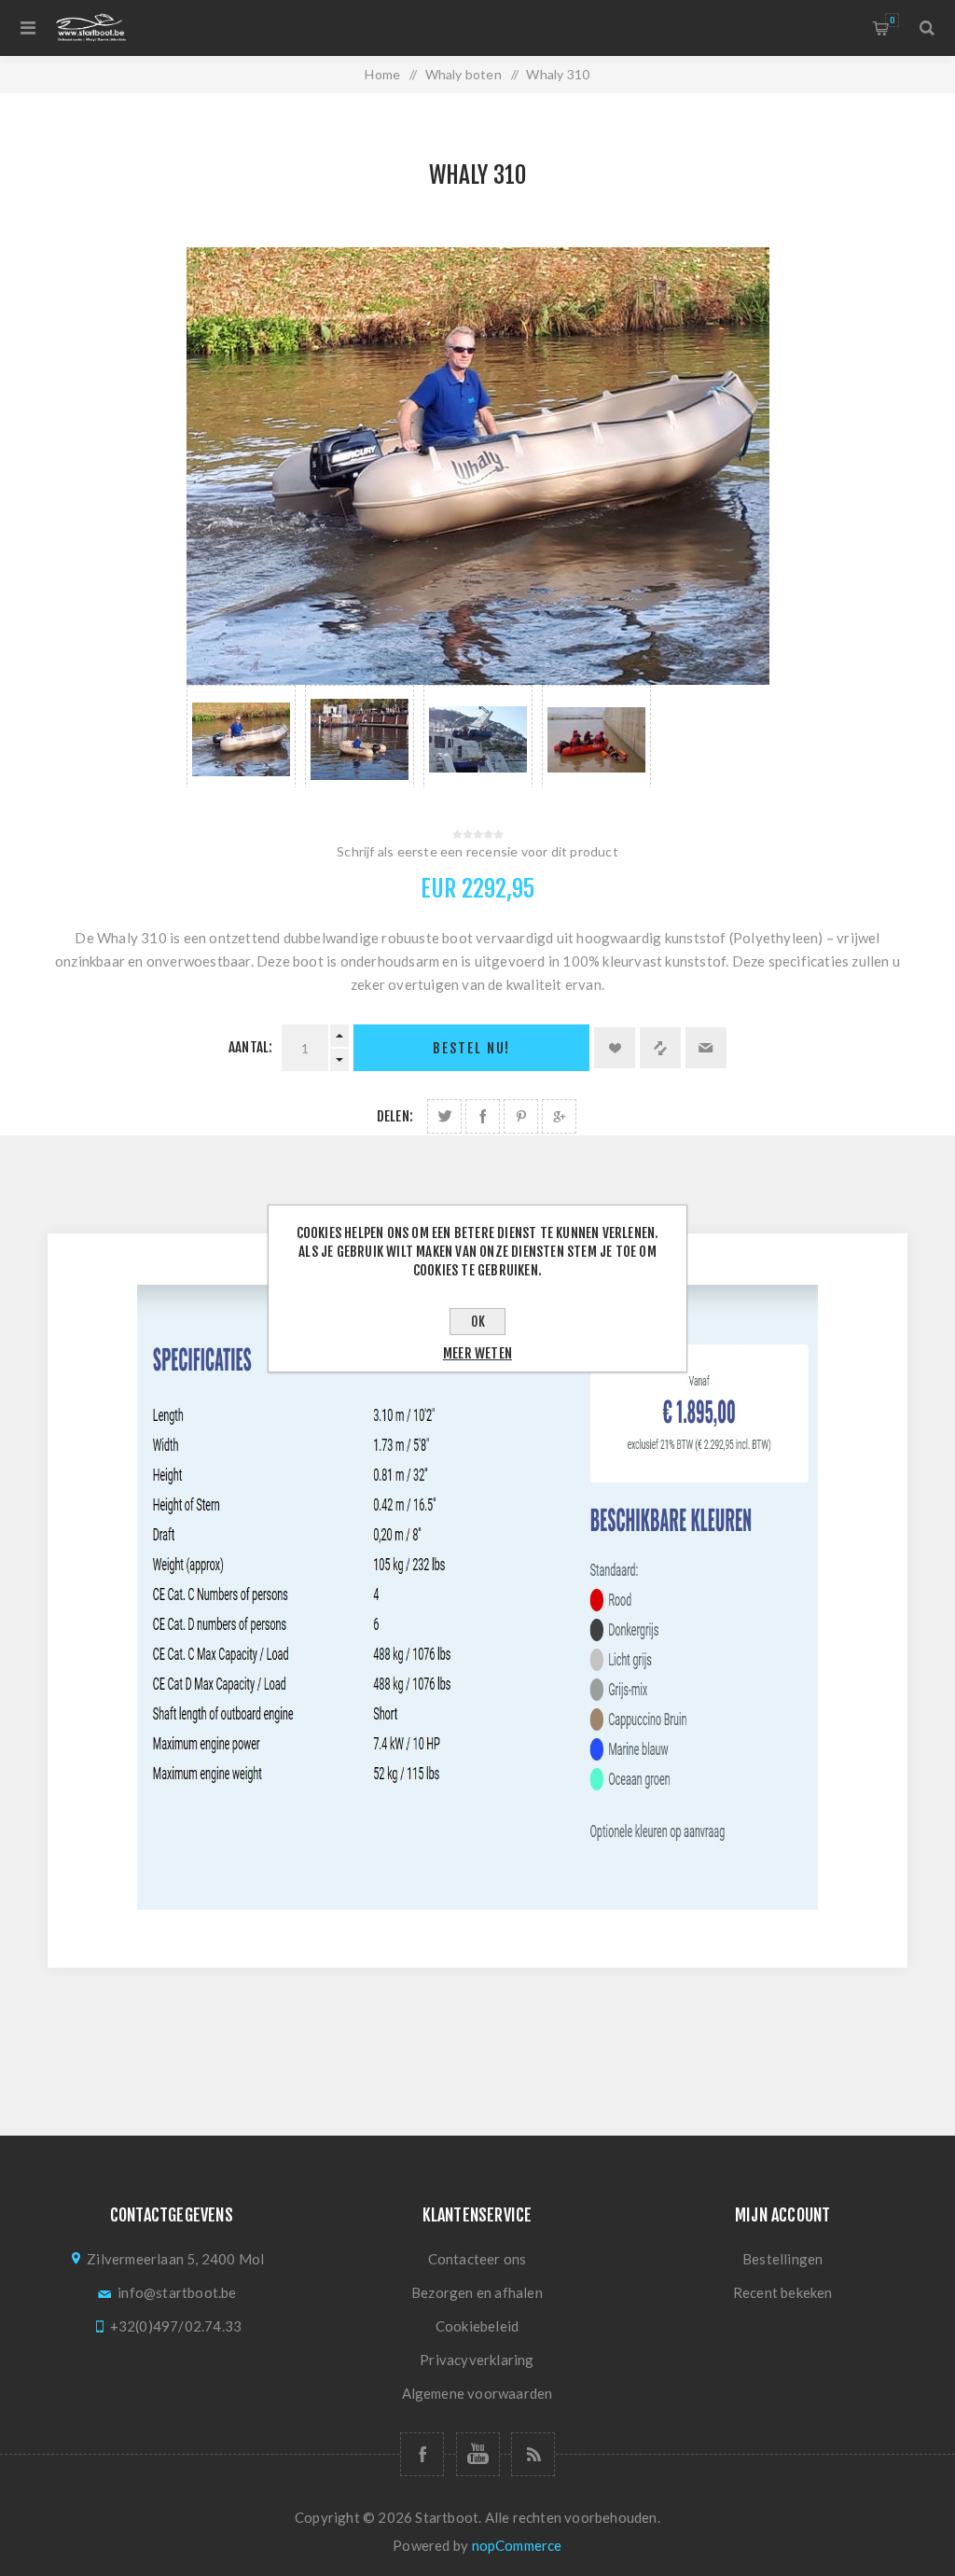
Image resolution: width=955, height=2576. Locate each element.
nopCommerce (517, 2545)
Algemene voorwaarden (477, 2393)
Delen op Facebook (483, 1116)
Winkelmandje (892, 20)
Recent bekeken (783, 2292)
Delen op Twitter (444, 1116)
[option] (241, 736)
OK (478, 1322)
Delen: (395, 1116)
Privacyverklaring (477, 2360)
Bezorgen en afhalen (477, 2292)
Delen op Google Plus (559, 1116)
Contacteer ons (477, 2259)
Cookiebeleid (477, 2326)
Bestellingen (782, 2259)
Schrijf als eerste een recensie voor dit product (477, 851)
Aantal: (250, 1047)
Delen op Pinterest (521, 1116)
